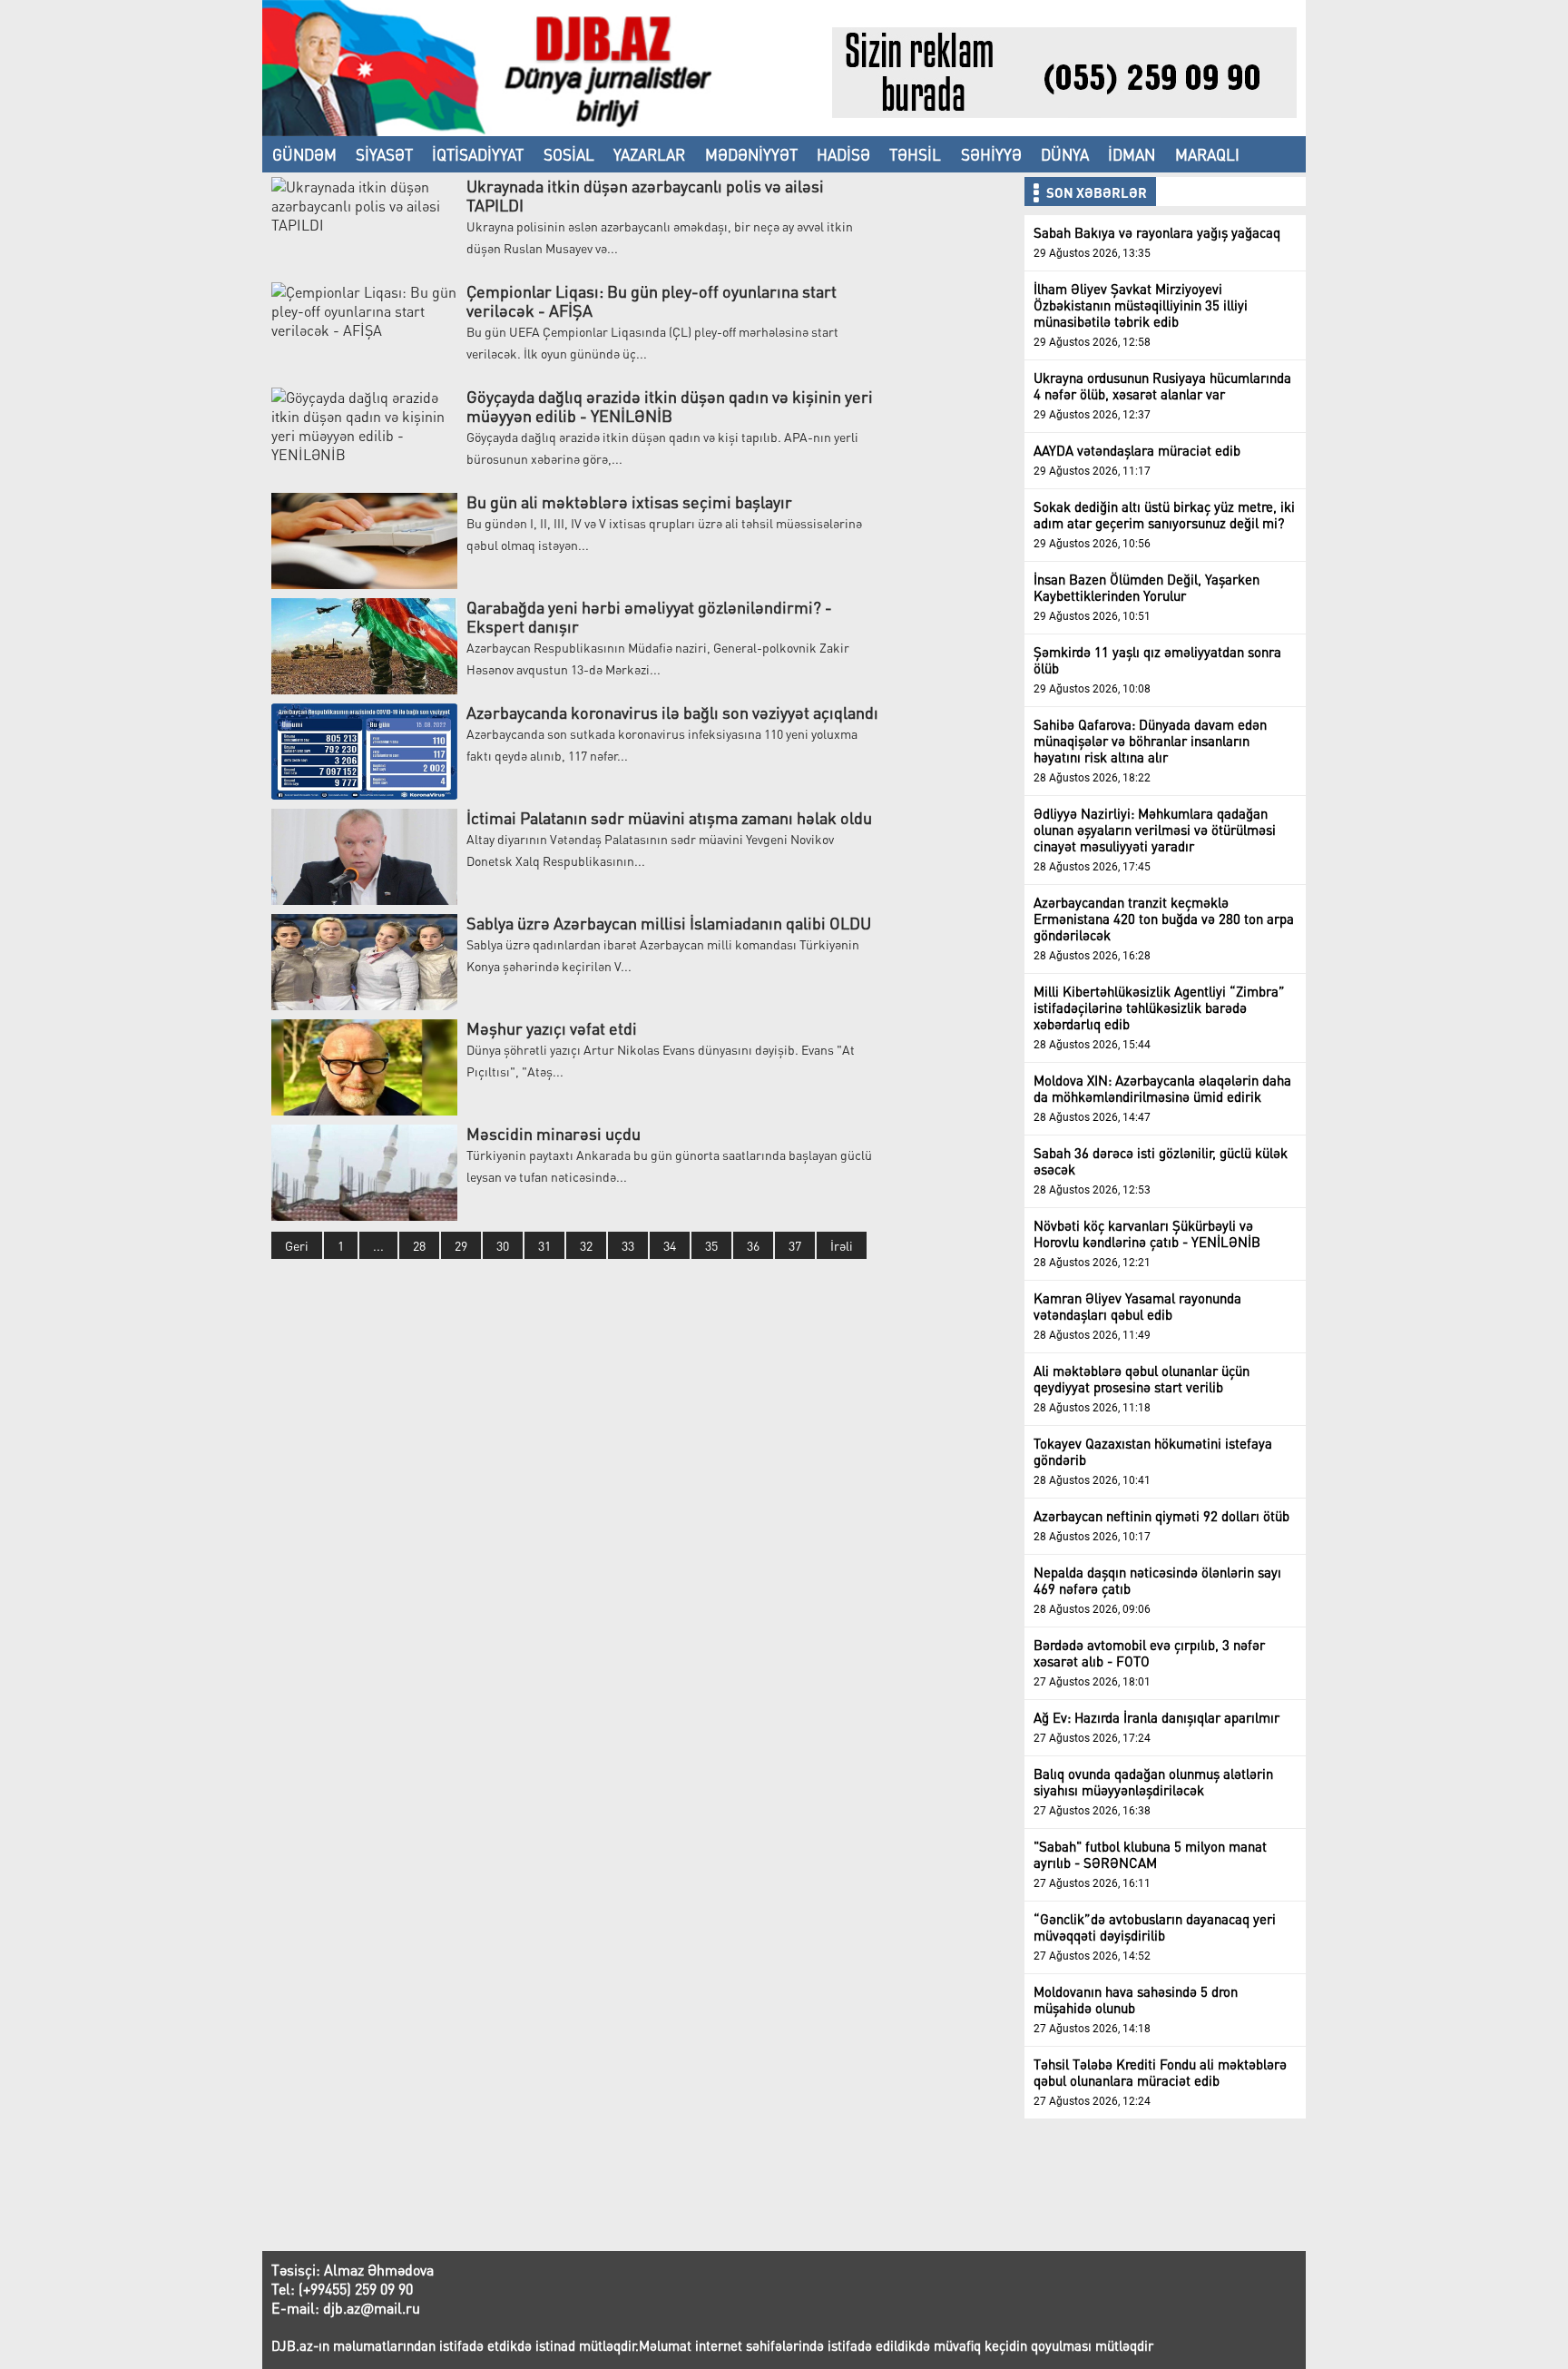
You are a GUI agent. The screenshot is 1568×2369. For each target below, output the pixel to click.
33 (628, 1245)
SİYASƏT (384, 154)
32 (586, 1245)
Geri (297, 1245)
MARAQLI (1207, 154)
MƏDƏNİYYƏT (751, 154)
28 (419, 1245)
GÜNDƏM (304, 154)
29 (461, 1245)
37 (795, 1245)
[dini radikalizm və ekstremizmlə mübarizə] (547, 130)
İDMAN (1132, 154)
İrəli (842, 1245)
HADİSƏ (843, 154)
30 (503, 1245)
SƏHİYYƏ (991, 154)
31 (544, 1245)
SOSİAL (569, 154)
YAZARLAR (649, 154)
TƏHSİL (915, 154)
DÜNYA (1065, 154)
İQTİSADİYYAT (478, 154)
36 (753, 1245)
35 (711, 1245)
